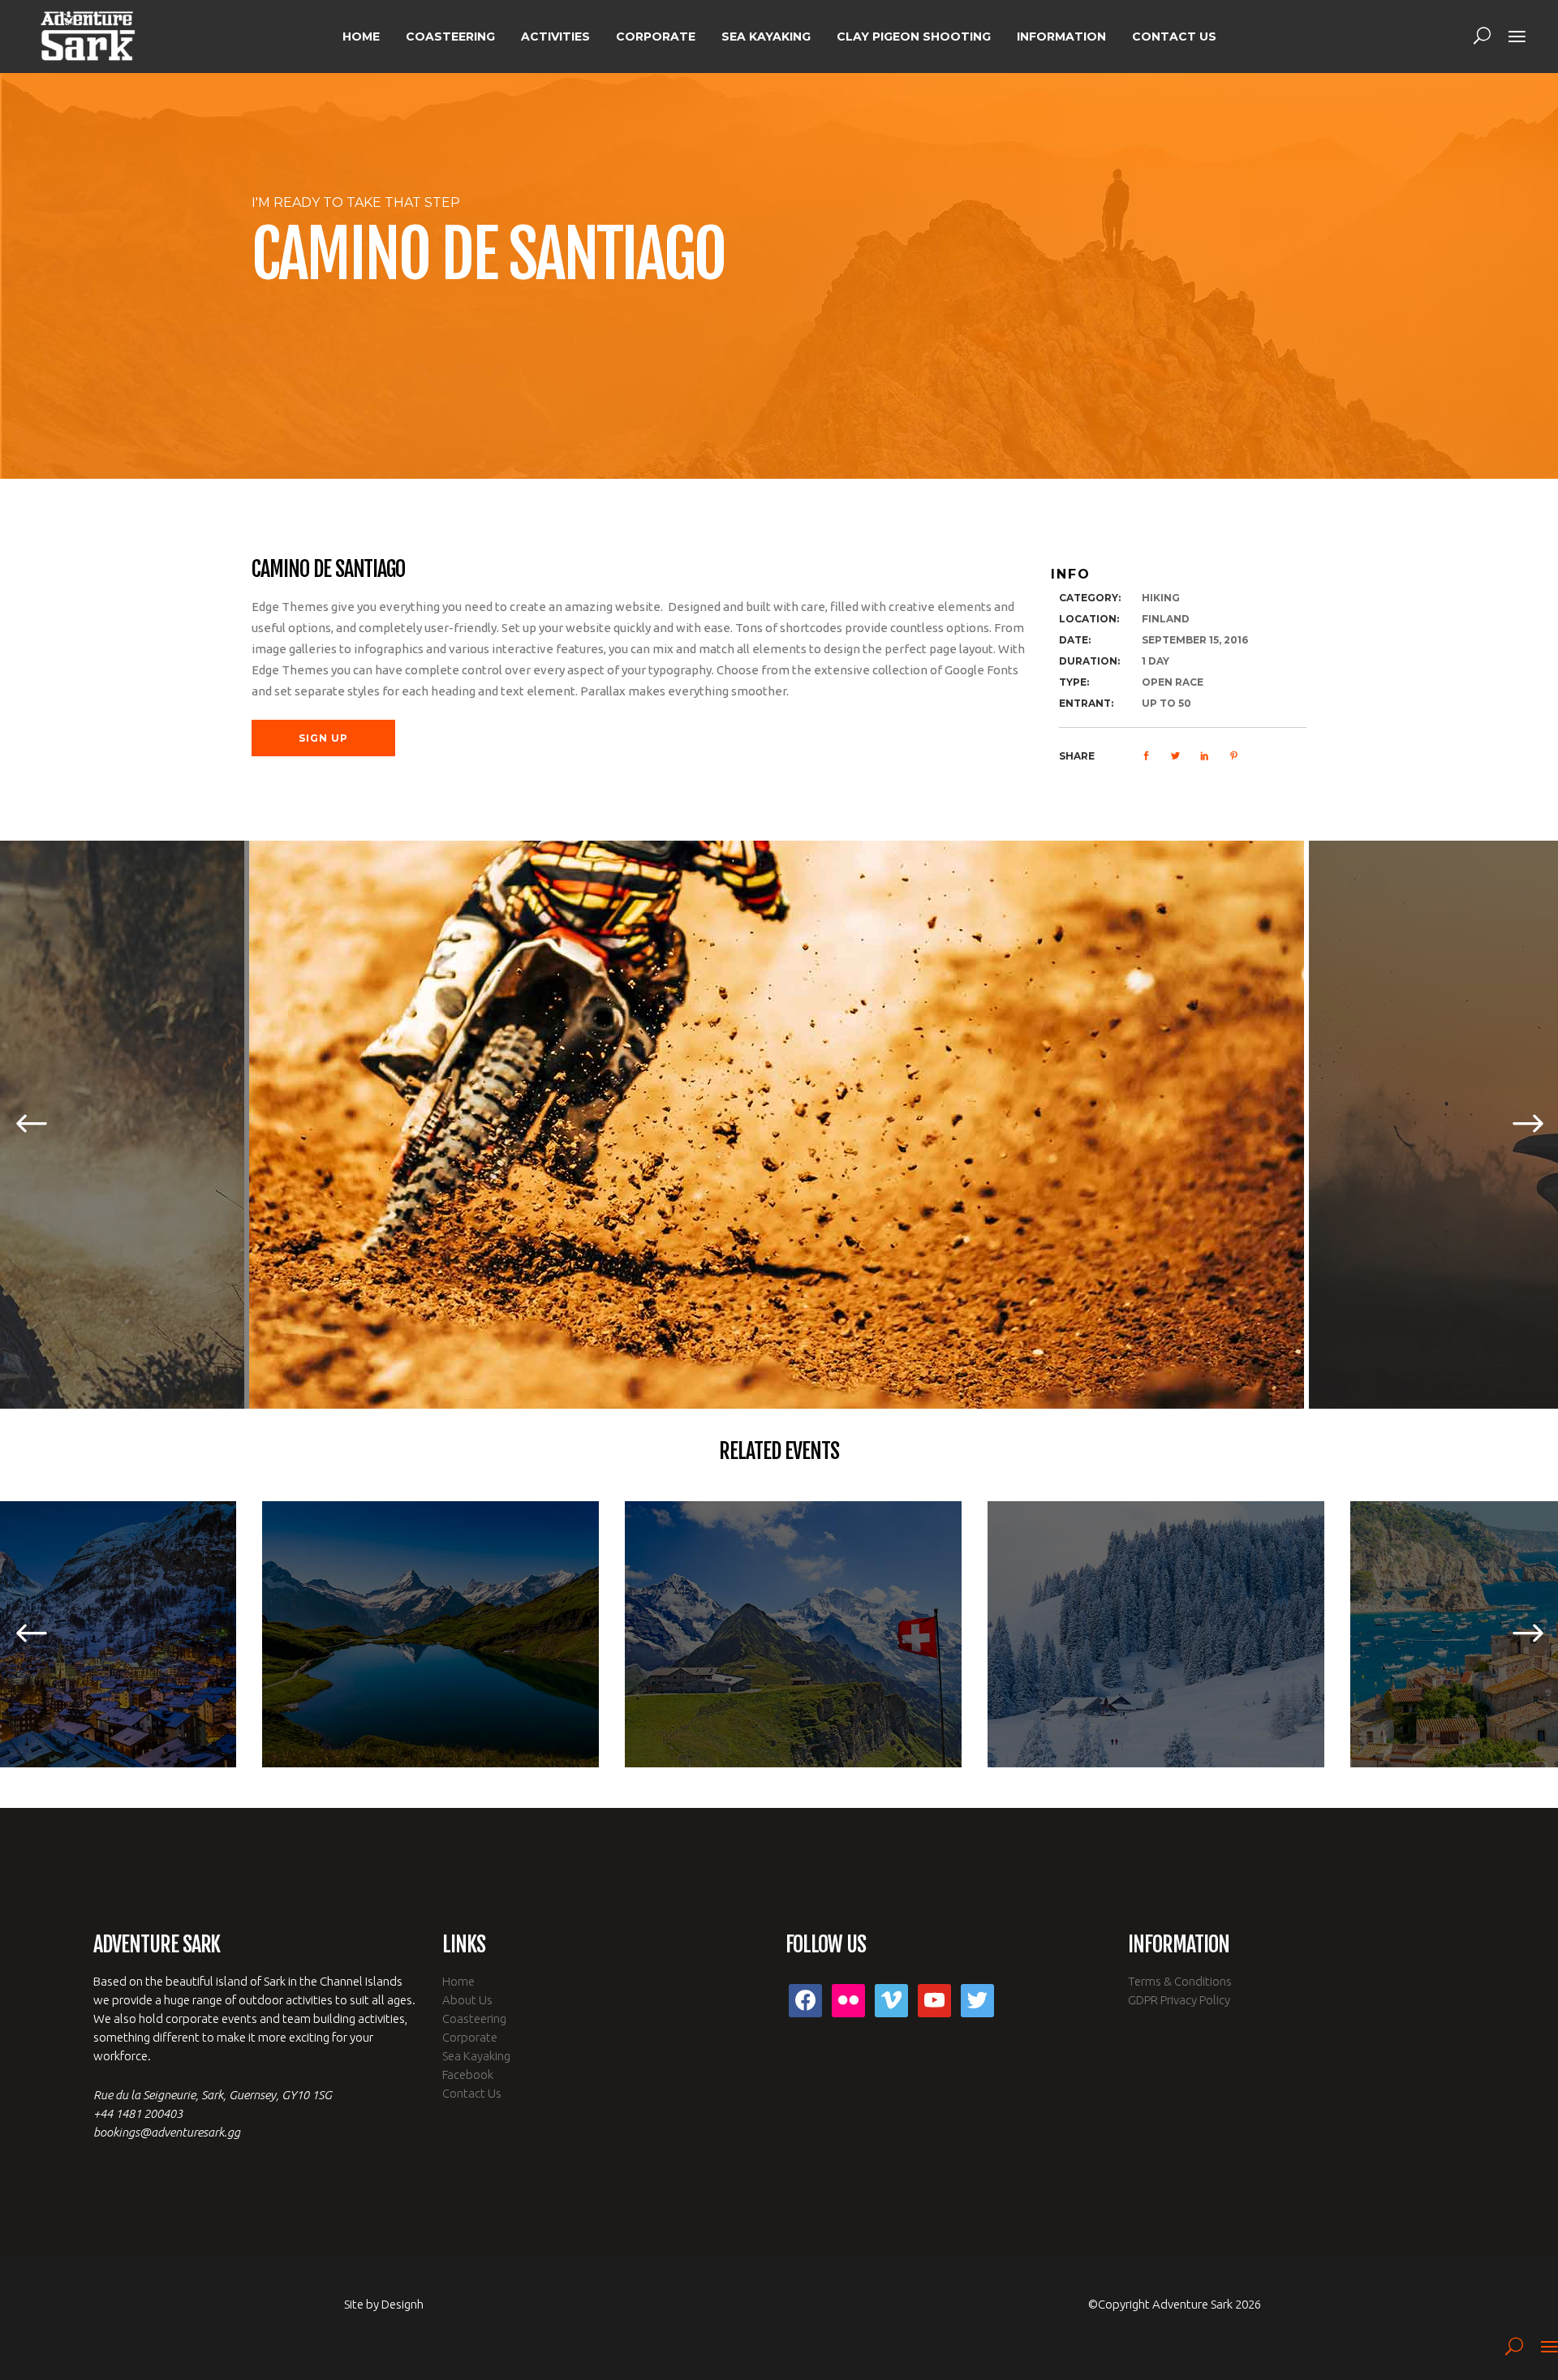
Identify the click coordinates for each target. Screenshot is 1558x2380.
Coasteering (474, 2018)
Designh (402, 2304)
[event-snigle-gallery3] (779, 1125)
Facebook (468, 2074)
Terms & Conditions (1180, 1981)
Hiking (1161, 598)
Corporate (470, 2037)
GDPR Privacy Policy (1179, 2000)
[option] (779, 1125)
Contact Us (472, 2093)
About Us (467, 2000)
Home (458, 1981)
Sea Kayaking (476, 2056)
